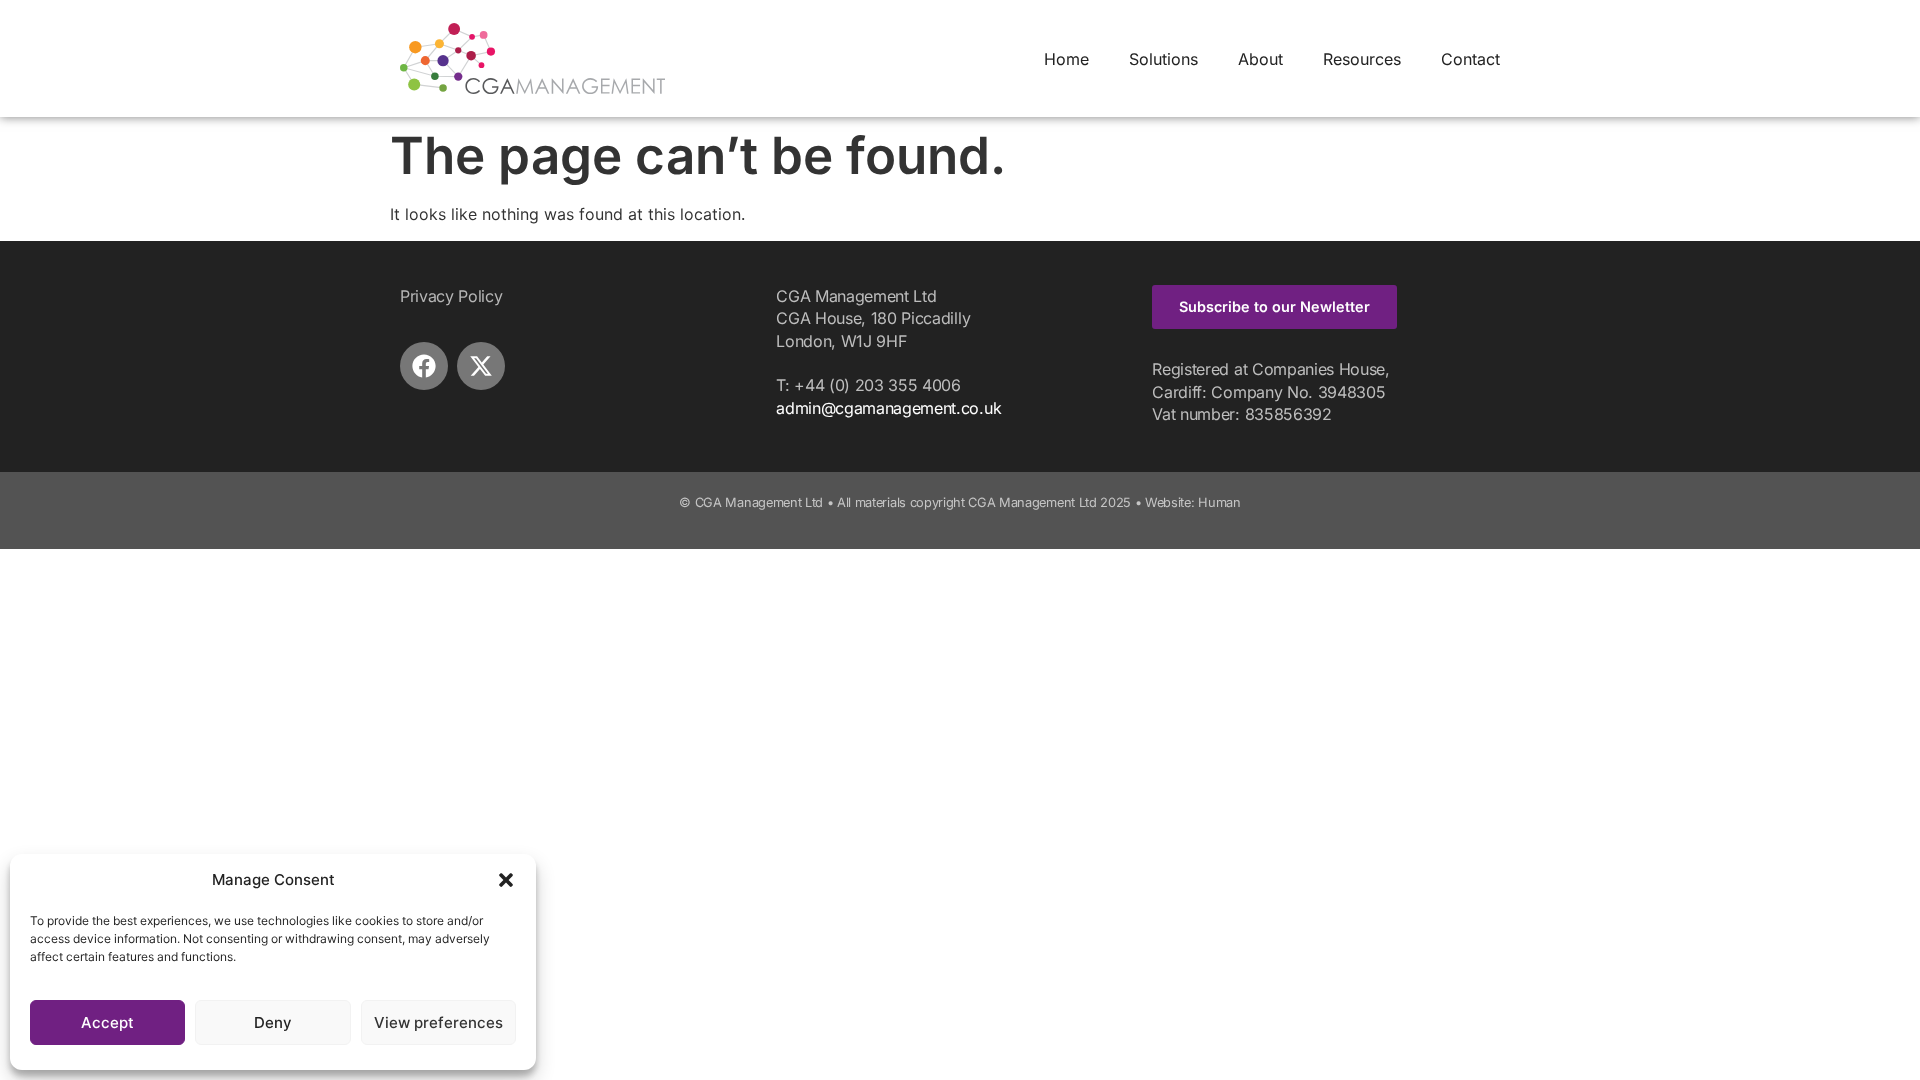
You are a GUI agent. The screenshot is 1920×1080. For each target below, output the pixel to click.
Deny (273, 1022)
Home (1066, 59)
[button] (506, 880)
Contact (1470, 59)
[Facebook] (424, 366)
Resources (1362, 59)
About (1260, 59)
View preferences (438, 1022)
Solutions (1163, 59)
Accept (107, 1022)
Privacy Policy (451, 296)
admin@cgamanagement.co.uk (888, 408)
